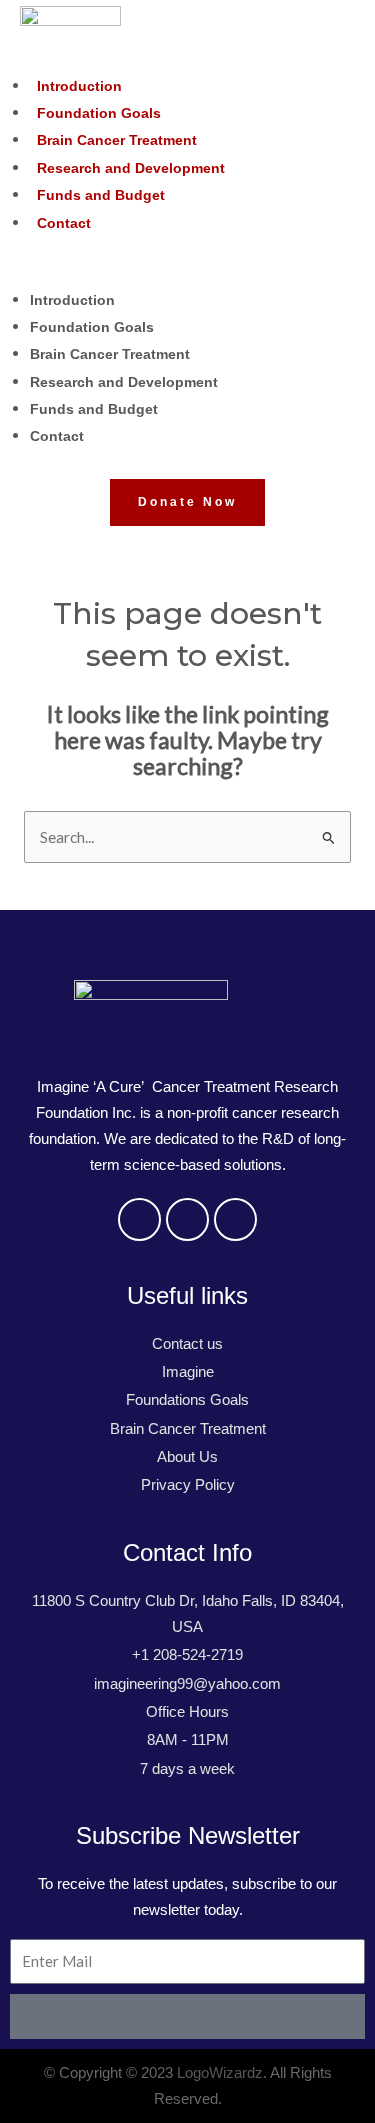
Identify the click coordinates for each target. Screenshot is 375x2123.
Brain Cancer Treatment (117, 140)
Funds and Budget (101, 195)
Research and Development (131, 168)
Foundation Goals (99, 113)
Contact (64, 223)
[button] (187, 272)
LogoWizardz (220, 2072)
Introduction (79, 86)
